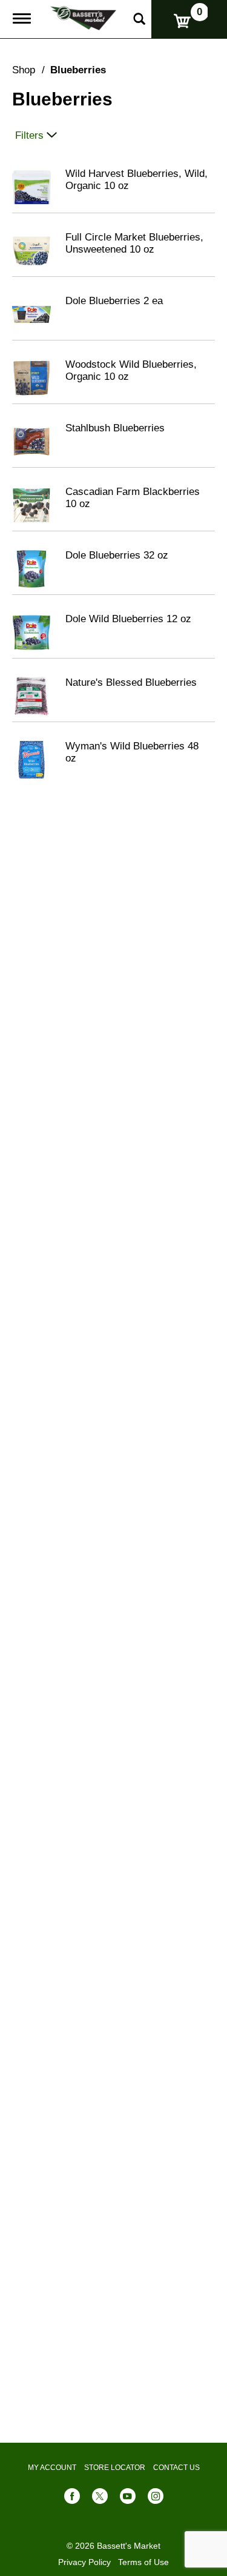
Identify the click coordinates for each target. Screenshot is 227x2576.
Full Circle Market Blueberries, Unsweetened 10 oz (134, 243)
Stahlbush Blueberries (115, 428)
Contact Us (176, 2468)
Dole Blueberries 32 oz (117, 555)
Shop (24, 70)
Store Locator (115, 2468)
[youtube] (128, 2499)
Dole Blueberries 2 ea (114, 301)
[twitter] (100, 2499)
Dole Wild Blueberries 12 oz (128, 619)
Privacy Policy (84, 2562)
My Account (52, 2468)
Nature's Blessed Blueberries (131, 682)
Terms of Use (143, 2562)
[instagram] (156, 2499)
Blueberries (78, 70)
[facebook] (72, 2499)
